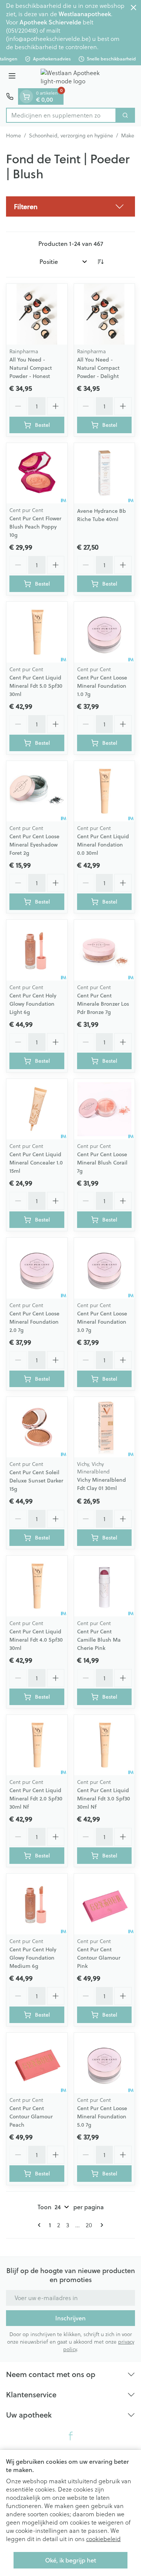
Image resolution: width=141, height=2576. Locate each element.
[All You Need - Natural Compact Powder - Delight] (105, 314)
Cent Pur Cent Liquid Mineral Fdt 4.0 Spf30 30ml (36, 1640)
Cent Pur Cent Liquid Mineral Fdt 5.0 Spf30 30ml (36, 686)
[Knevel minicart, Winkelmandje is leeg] (26, 96)
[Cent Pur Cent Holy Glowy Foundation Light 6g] (37, 950)
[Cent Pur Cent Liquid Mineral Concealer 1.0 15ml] (37, 1109)
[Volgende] (100, 2225)
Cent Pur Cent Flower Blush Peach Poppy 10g (35, 527)
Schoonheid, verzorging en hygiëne (71, 136)
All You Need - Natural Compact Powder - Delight (98, 368)
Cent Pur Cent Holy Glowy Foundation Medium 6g (33, 1958)
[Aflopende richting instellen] (100, 262)
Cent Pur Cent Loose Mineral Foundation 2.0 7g (34, 1322)
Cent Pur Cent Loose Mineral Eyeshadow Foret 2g (34, 845)
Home (14, 136)
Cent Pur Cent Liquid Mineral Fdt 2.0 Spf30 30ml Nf (36, 1799)
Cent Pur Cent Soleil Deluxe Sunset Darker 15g (36, 1481)
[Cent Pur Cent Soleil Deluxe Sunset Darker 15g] (37, 1427)
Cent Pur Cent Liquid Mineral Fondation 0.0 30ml (103, 845)
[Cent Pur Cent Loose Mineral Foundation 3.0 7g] (105, 1268)
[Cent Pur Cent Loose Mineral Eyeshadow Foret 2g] (37, 791)
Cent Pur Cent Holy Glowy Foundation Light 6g (33, 1004)
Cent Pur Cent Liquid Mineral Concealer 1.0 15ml (36, 1163)
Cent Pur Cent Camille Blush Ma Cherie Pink (99, 1640)
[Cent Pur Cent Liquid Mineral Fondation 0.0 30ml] (105, 791)
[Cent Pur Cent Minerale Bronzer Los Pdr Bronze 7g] (105, 950)
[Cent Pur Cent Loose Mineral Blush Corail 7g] (105, 1109)
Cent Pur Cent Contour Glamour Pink (99, 1958)
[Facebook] (71, 2436)
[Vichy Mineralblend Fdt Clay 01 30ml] (105, 1427)
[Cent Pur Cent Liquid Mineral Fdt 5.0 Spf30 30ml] (37, 632)
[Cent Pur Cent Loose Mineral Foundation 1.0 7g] (105, 632)
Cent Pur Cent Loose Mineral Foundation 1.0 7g (102, 686)
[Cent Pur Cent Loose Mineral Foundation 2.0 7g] (37, 1268)
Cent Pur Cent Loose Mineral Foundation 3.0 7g (102, 1322)
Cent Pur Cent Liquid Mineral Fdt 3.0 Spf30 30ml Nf (104, 1799)
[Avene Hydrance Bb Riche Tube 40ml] (105, 473)
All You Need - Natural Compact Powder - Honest (31, 368)
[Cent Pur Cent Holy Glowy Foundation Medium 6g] (37, 1904)
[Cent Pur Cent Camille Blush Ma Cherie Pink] (105, 1586)
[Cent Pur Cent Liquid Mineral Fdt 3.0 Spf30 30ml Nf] (105, 1745)
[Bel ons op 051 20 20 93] (10, 96)
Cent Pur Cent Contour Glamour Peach (31, 2117)
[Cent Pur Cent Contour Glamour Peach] (37, 2063)
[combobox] (61, 115)
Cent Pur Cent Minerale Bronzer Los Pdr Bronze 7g (103, 1004)
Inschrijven (70, 2318)
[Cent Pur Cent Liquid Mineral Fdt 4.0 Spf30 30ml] (37, 1586)
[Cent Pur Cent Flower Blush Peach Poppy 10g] (37, 473)
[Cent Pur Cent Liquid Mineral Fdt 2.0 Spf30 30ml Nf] (37, 1745)
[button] (70, 206)
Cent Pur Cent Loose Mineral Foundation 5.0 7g (102, 2117)
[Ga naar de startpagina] (78, 77)
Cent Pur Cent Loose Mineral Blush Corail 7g (102, 1163)
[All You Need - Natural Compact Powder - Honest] (37, 314)
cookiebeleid (103, 2539)
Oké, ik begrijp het (71, 2560)
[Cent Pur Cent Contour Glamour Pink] (105, 1904)
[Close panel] (133, 8)
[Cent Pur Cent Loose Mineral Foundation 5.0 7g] (105, 2063)
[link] (41, 2225)
